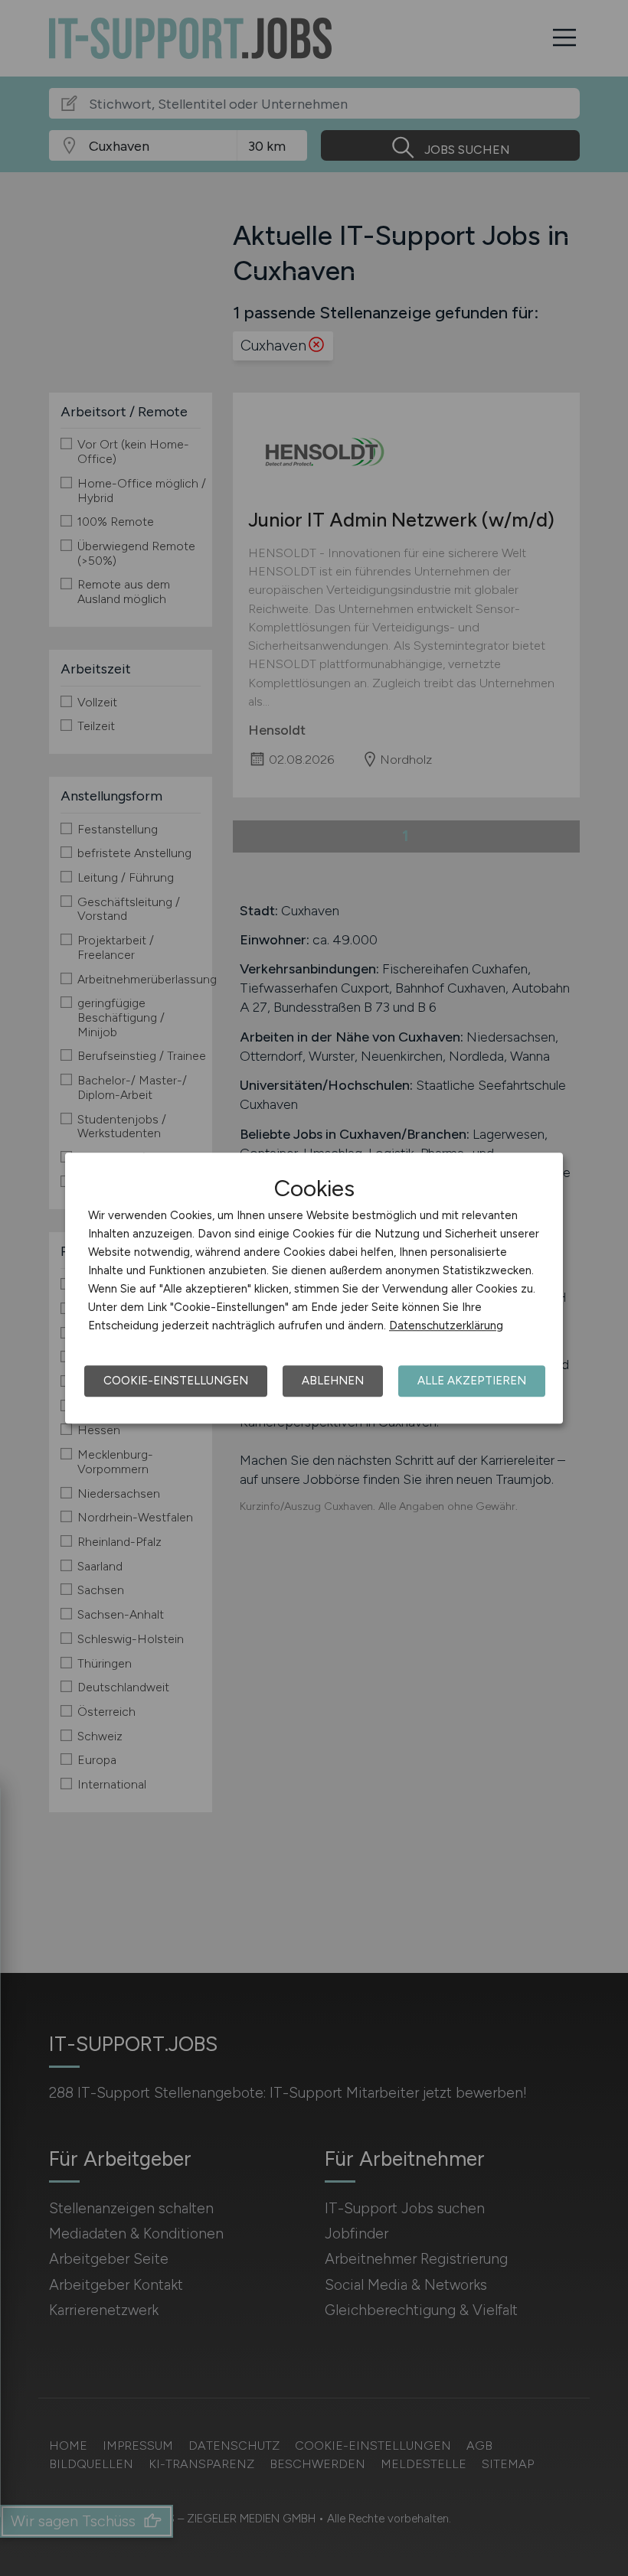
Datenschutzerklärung (446, 1325)
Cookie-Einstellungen (176, 1381)
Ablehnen (333, 1381)
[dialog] (314, 1288)
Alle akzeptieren (472, 1381)
